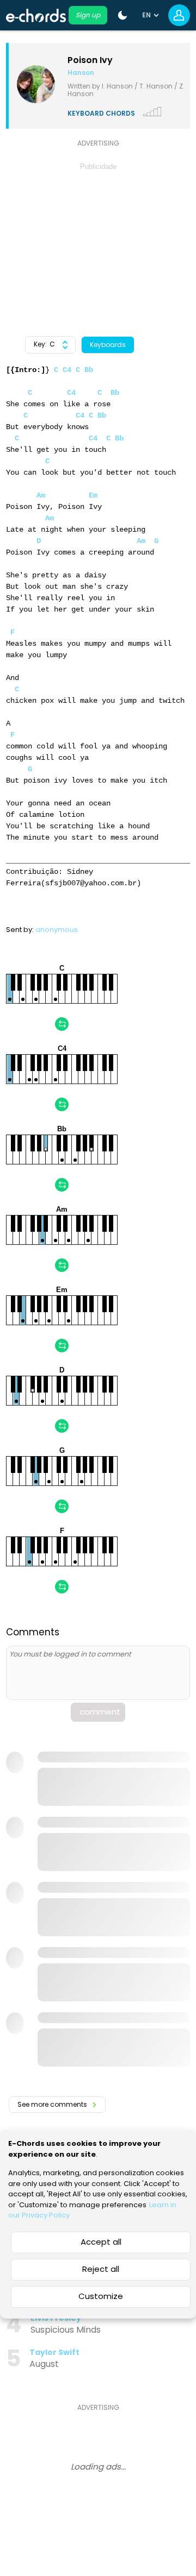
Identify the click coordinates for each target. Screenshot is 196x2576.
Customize (101, 2296)
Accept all (101, 2242)
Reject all (101, 2269)
